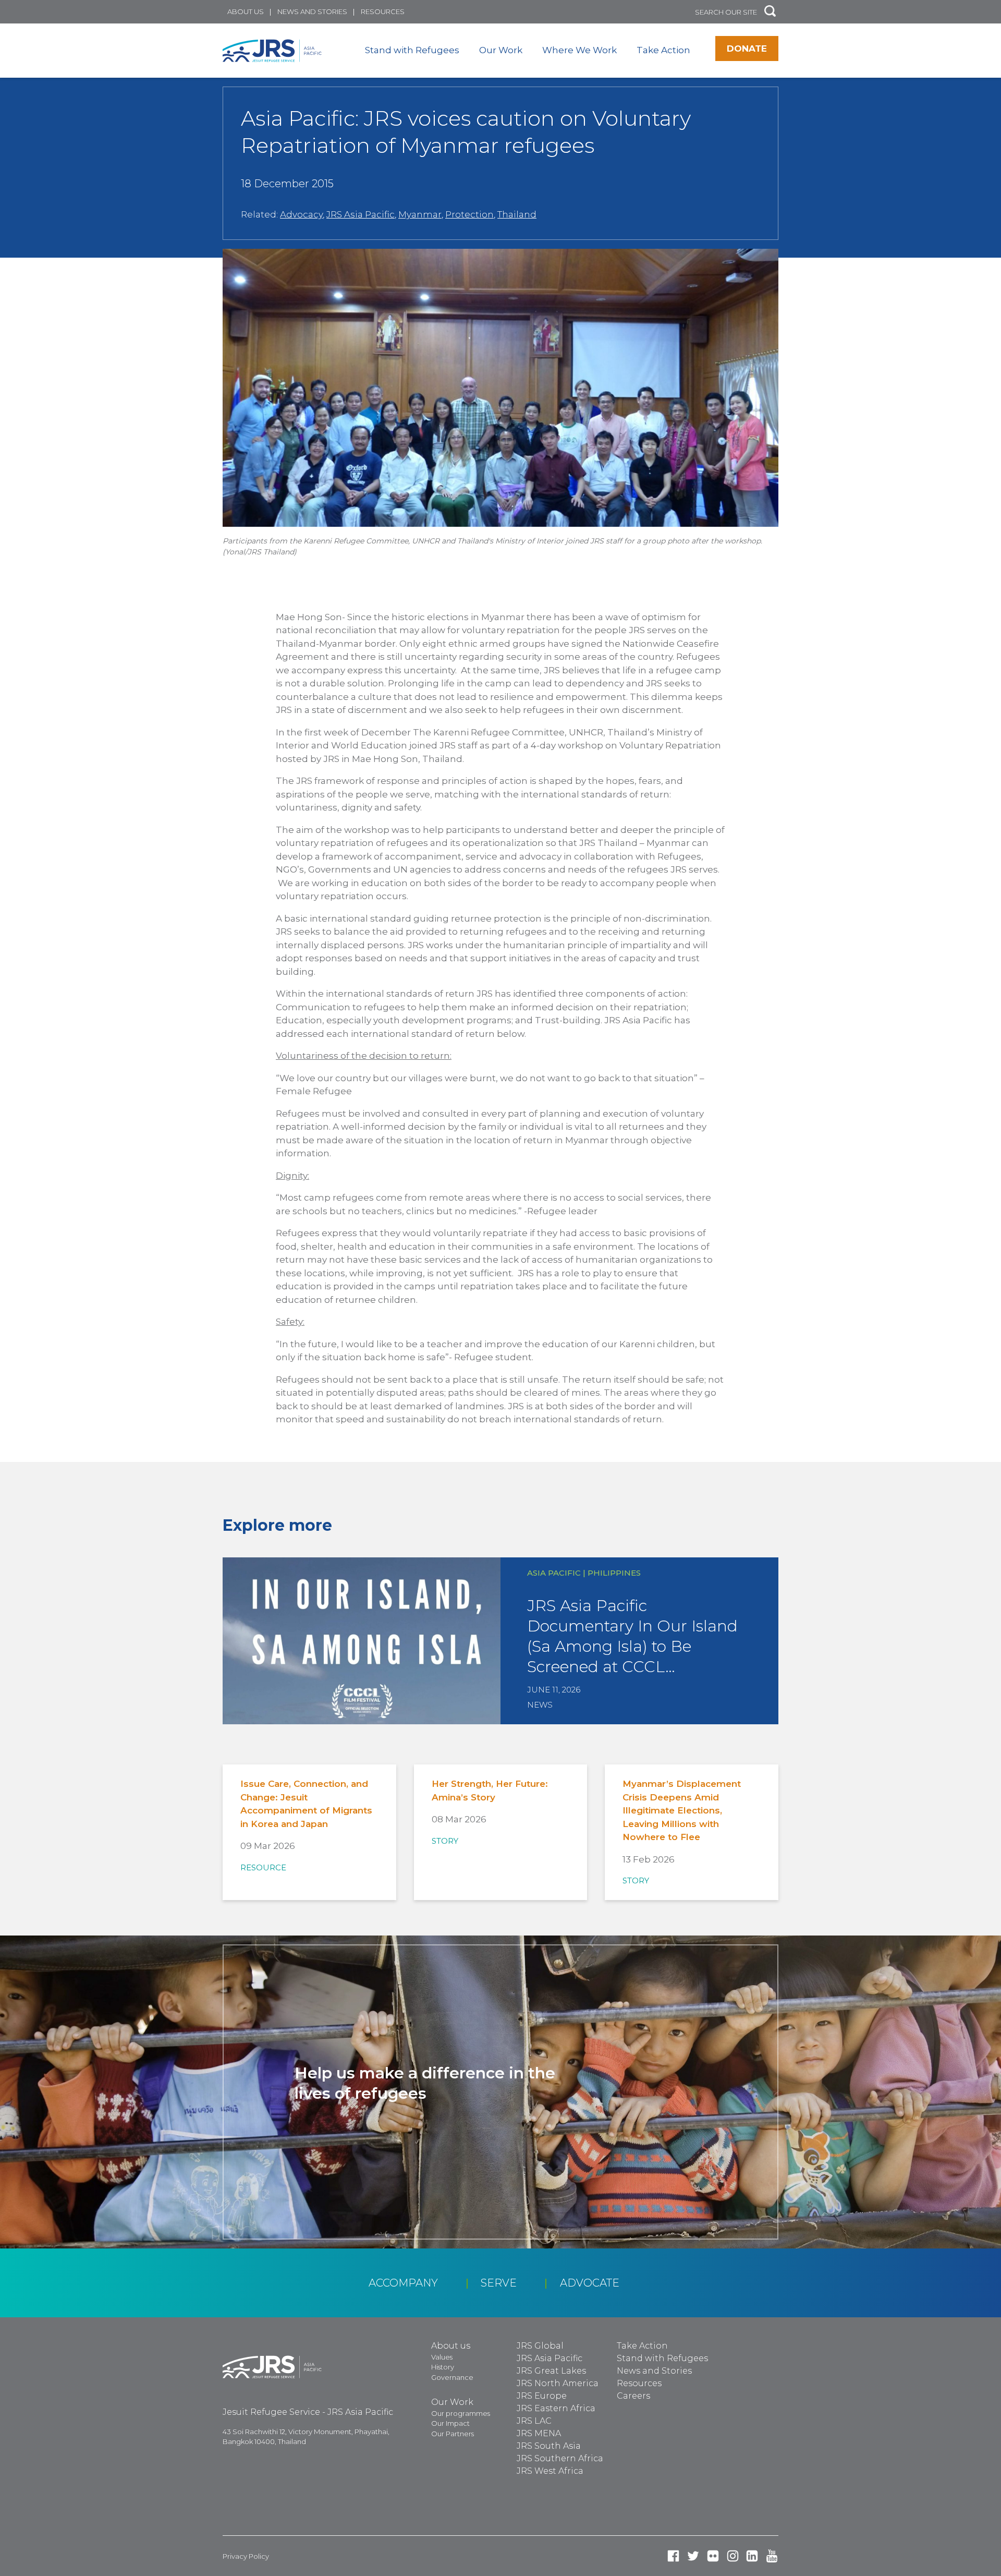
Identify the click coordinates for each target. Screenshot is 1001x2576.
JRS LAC (534, 2421)
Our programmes (461, 2413)
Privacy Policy (246, 2556)
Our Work (501, 50)
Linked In (752, 2556)
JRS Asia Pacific (361, 214)
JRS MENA (539, 2433)
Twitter (693, 2556)
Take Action (663, 50)
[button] (770, 12)
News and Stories (312, 11)
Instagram (733, 2556)
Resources (383, 11)
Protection (469, 214)
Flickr (713, 2556)
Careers (633, 2396)
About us (246, 11)
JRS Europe (542, 2396)
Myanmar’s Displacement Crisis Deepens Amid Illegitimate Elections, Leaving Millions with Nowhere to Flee (682, 1810)
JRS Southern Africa (560, 2458)
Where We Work (579, 50)
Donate (747, 49)
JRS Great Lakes (551, 2371)
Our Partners (453, 2434)
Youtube (772, 2556)
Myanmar (420, 214)
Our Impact (450, 2423)
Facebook (673, 2556)
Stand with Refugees (412, 50)
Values (442, 2357)
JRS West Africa (550, 2471)
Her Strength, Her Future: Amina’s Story (490, 1791)
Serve (499, 2283)
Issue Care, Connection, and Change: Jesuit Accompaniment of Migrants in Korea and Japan (306, 1804)
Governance (452, 2377)
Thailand (517, 214)
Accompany (403, 2283)
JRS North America (558, 2383)
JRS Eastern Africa (556, 2408)
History (443, 2367)
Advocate (590, 2283)
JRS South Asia (549, 2446)
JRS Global (540, 2346)
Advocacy (301, 214)
